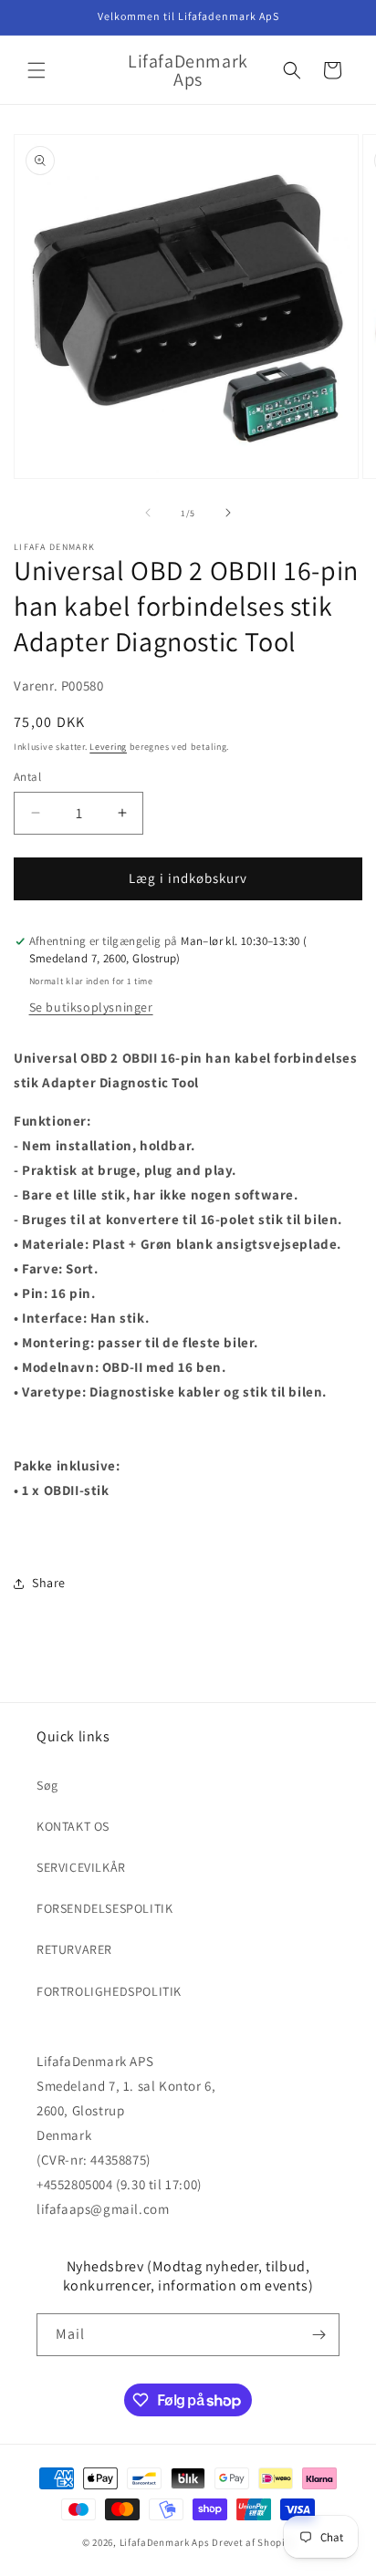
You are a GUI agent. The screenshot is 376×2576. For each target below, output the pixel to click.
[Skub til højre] (228, 513)
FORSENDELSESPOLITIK (104, 1908)
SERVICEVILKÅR (81, 1867)
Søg (47, 1785)
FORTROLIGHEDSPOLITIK (109, 1991)
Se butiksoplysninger (91, 1007)
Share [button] (49, 1583)
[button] (37, 70)
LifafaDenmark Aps (165, 2542)
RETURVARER (74, 1949)
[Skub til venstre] (148, 513)
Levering (108, 747)
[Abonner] (319, 2335)
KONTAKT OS (73, 1826)
